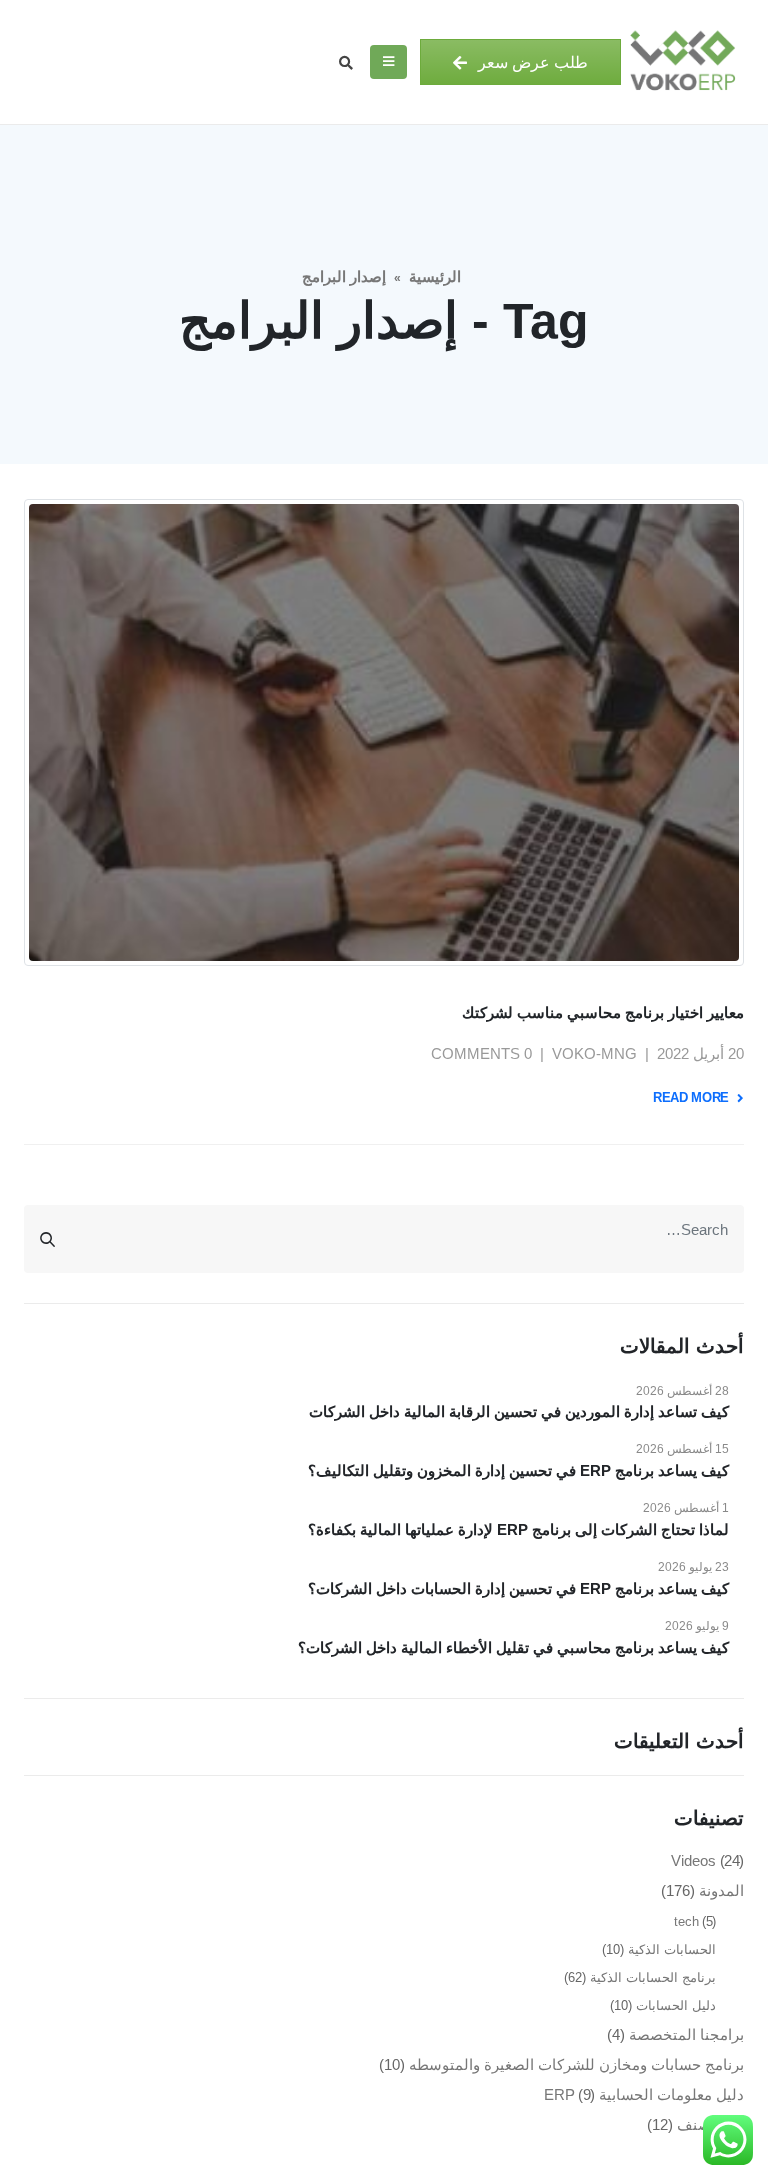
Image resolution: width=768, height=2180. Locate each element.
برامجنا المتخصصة (686, 2034)
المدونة (721, 1890)
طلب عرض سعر (531, 62)
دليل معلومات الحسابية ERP (644, 2094)
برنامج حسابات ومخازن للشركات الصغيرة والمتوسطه (576, 2064)
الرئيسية (435, 276)
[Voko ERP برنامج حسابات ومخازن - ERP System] (682, 62)
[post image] (384, 732)
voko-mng (594, 1053)
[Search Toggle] (346, 63)
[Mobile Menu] (388, 62)
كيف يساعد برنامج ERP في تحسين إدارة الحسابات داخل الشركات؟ (518, 1588)
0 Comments (481, 1053)
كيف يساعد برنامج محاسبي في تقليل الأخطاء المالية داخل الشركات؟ (513, 1647)
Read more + (696, 1097)
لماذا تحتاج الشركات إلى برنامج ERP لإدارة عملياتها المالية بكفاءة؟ (518, 1529)
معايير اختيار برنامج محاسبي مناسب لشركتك (603, 1012)
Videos (693, 1860)
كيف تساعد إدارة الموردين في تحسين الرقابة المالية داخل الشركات (519, 1411)
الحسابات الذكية (672, 1949)
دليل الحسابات (676, 2005)
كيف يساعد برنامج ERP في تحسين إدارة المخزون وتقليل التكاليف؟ (518, 1470)
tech (686, 1921)
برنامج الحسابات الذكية (653, 1977)
